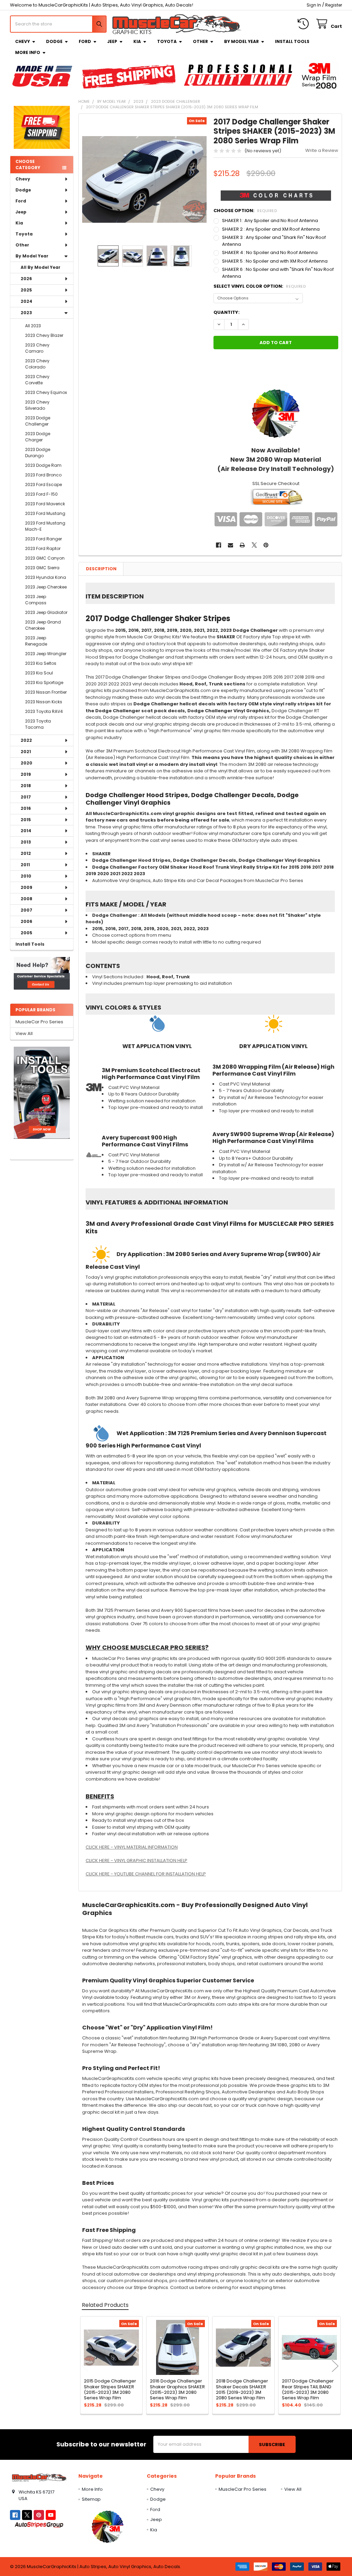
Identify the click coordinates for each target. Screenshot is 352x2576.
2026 (26, 279)
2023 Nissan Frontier (46, 692)
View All (24, 1033)
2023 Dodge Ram (43, 465)
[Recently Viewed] (305, 24)
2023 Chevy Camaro (37, 348)
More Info (28, 52)
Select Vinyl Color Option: (260, 286)
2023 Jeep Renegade (36, 641)
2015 (26, 820)
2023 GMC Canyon (45, 558)
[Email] (230, 545)
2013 (26, 842)
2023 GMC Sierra (42, 568)
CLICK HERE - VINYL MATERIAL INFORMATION (132, 1847)
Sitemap (91, 2499)
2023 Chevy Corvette (37, 380)
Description (101, 569)
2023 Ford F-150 (41, 494)
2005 (26, 933)
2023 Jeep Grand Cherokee (43, 625)
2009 (26, 887)
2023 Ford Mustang (45, 513)
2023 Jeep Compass (36, 600)
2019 (26, 774)
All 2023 (33, 326)
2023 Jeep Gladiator (46, 612)
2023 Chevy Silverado (37, 405)
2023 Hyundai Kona (46, 577)
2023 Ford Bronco (43, 475)
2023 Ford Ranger (43, 539)
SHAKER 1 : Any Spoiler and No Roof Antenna (270, 221)
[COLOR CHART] (276, 413)
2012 (26, 853)
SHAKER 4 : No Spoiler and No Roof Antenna (270, 252)
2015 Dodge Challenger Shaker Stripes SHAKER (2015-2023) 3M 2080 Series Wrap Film (110, 2389)
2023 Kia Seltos (41, 663)
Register (334, 5)
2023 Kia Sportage (44, 682)
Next (335, 2366)
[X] (254, 545)
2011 (25, 865)
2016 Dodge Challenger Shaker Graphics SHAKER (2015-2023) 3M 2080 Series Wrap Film (177, 2389)
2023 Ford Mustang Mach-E (45, 526)
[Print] (242, 545)
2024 (26, 301)
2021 (26, 752)
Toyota (167, 41)
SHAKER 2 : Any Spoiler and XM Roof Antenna (271, 229)
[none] (145, 180)
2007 (26, 910)
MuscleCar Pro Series (39, 1022)
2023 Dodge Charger (38, 437)
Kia (137, 41)
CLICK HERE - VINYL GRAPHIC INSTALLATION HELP (136, 1861)
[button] (42, 973)
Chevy (23, 41)
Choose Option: (245, 211)
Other (200, 41)
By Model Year (241, 41)
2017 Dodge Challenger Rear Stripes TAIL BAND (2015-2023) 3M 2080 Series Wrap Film (308, 2389)
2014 (26, 831)
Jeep (112, 41)
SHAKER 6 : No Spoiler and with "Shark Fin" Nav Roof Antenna (278, 273)
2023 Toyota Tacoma (38, 724)
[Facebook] (218, 545)
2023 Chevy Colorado (37, 364)
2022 (26, 740)
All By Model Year (41, 267)
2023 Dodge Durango (38, 453)
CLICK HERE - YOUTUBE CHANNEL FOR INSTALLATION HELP (146, 1874)
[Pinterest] (266, 545)
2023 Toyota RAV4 (44, 711)
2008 (26, 899)
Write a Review (322, 150)
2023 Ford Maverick (45, 504)
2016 (26, 808)
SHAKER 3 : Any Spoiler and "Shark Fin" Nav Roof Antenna (274, 241)
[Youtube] (51, 2515)
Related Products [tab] (105, 2305)
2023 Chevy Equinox (46, 392)
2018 (26, 786)
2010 (26, 876)
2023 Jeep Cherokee (46, 587)
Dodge (54, 41)
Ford (85, 41)
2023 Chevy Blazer (44, 335)
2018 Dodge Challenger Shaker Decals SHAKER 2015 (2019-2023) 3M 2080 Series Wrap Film (242, 2389)
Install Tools (292, 41)
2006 (26, 921)
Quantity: (227, 312)
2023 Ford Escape (43, 485)
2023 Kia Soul (39, 673)
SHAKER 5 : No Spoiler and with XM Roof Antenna (275, 261)
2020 (26, 763)
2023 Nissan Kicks (44, 702)
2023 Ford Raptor (43, 548)
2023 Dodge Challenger (38, 421)
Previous (85, 2366)
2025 (26, 290)
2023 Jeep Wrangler (46, 654)
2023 (26, 313)
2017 (26, 797)
